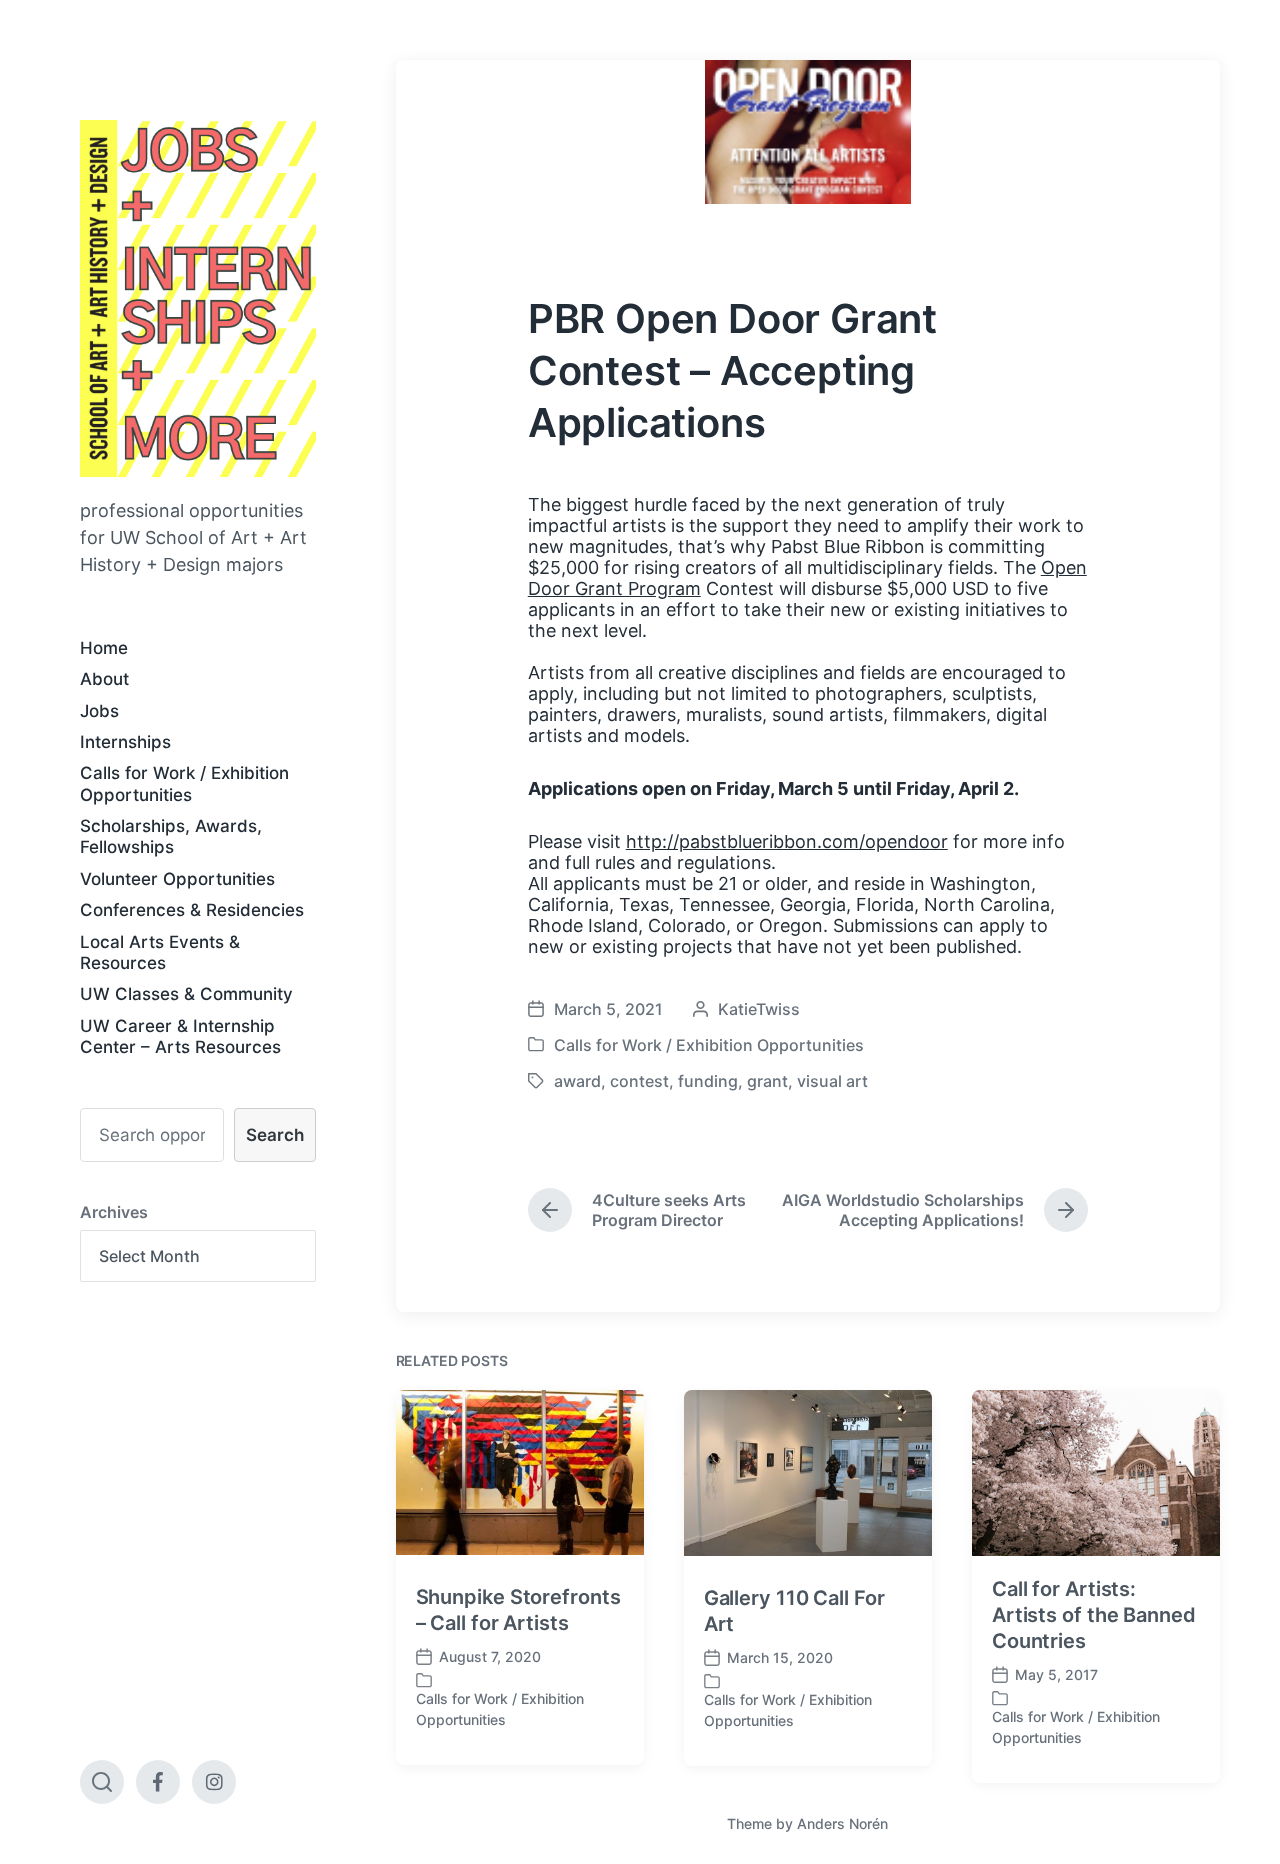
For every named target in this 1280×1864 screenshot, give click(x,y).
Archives (114, 1212)
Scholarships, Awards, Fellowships (171, 836)
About (104, 679)
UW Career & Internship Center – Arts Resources (180, 1036)
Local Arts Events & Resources (160, 952)
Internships (125, 742)
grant (767, 1081)
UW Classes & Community (186, 994)
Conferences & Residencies (192, 910)
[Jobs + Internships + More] (198, 298)
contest (639, 1081)
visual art (832, 1081)
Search (275, 1135)
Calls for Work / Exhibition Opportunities (184, 783)
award (577, 1081)
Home (104, 648)
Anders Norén (842, 1823)
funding (708, 1081)
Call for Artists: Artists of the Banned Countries (1094, 1615)
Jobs (99, 711)
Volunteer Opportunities (177, 879)
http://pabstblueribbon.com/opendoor (787, 841)
